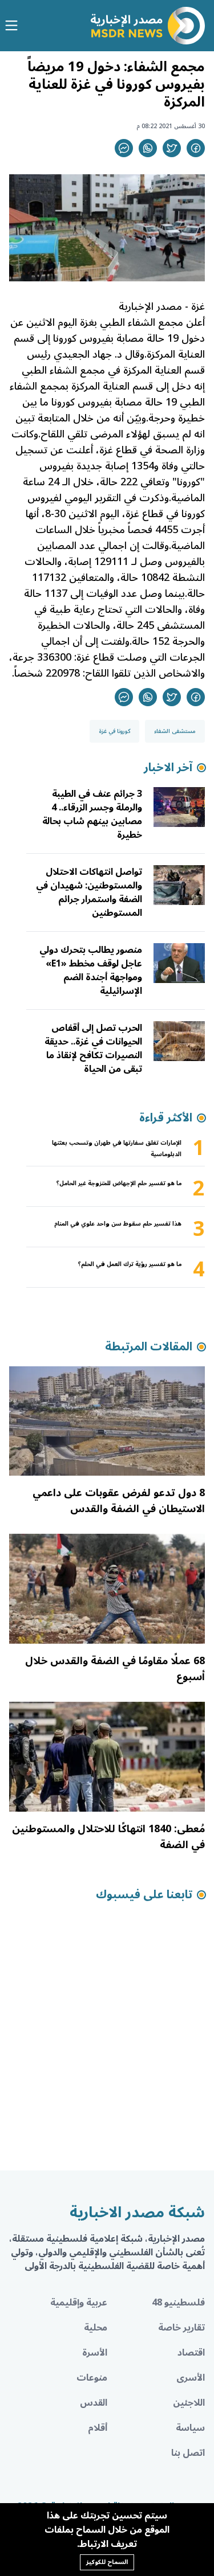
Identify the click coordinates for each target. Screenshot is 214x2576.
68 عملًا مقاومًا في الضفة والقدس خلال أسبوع (115, 1669)
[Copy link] (124, 148)
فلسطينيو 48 (178, 2303)
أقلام (98, 2428)
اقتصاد (191, 2353)
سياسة (190, 2428)
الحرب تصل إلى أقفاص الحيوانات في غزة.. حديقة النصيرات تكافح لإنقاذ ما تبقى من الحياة (93, 1049)
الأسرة (95, 2353)
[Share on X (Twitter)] (172, 148)
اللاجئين (189, 2403)
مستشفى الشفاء (175, 731)
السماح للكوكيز (107, 2562)
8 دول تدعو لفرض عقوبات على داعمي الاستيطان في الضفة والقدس (119, 1501)
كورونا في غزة (114, 731)
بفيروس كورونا (83, 338)
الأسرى (191, 2378)
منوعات (92, 2378)
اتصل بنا (188, 2453)
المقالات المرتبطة (149, 1347)
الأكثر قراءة (166, 1118)
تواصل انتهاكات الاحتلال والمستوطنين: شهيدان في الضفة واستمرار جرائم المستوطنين (89, 892)
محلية (96, 2328)
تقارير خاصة (181, 2328)
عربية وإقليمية (79, 2303)
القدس (94, 2403)
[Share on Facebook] (196, 148)
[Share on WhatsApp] (148, 148)
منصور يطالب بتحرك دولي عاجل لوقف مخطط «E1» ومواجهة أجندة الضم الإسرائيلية (91, 970)
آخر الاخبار (168, 768)
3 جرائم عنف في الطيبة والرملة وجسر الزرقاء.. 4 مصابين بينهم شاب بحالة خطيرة (92, 814)
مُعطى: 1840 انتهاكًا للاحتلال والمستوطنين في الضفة (108, 1837)
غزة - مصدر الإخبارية (162, 306)
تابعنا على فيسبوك (144, 1895)
